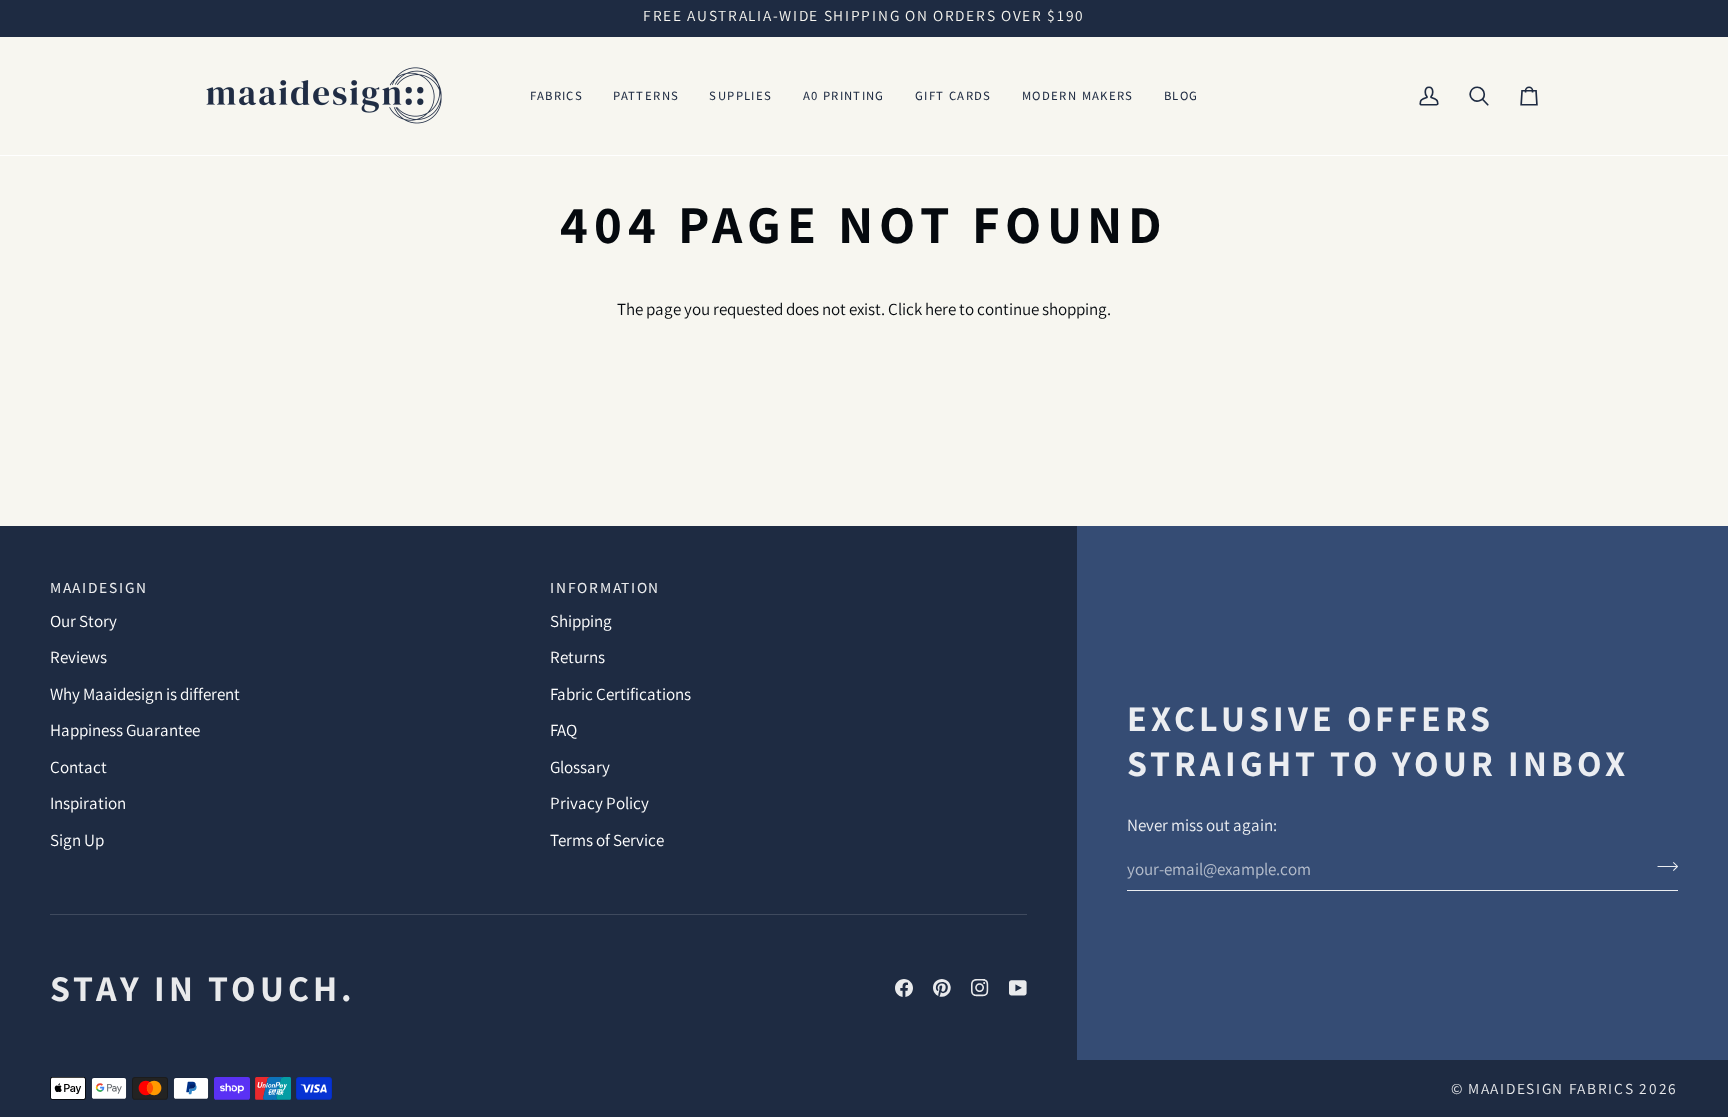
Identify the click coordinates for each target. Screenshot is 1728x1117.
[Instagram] (980, 988)
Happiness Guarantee (125, 730)
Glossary (580, 767)
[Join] (1661, 866)
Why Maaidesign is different (145, 694)
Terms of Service (607, 840)
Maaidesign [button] (99, 587)
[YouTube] (1018, 988)
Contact (78, 767)
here (940, 309)
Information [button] (605, 587)
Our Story (83, 621)
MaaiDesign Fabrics (1553, 1088)
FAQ (563, 730)
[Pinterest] (942, 988)
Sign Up (77, 840)
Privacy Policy (599, 803)
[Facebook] (904, 988)
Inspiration (88, 803)
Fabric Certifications (620, 694)
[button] (557, 96)
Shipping (581, 621)
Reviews (78, 657)
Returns (577, 657)
